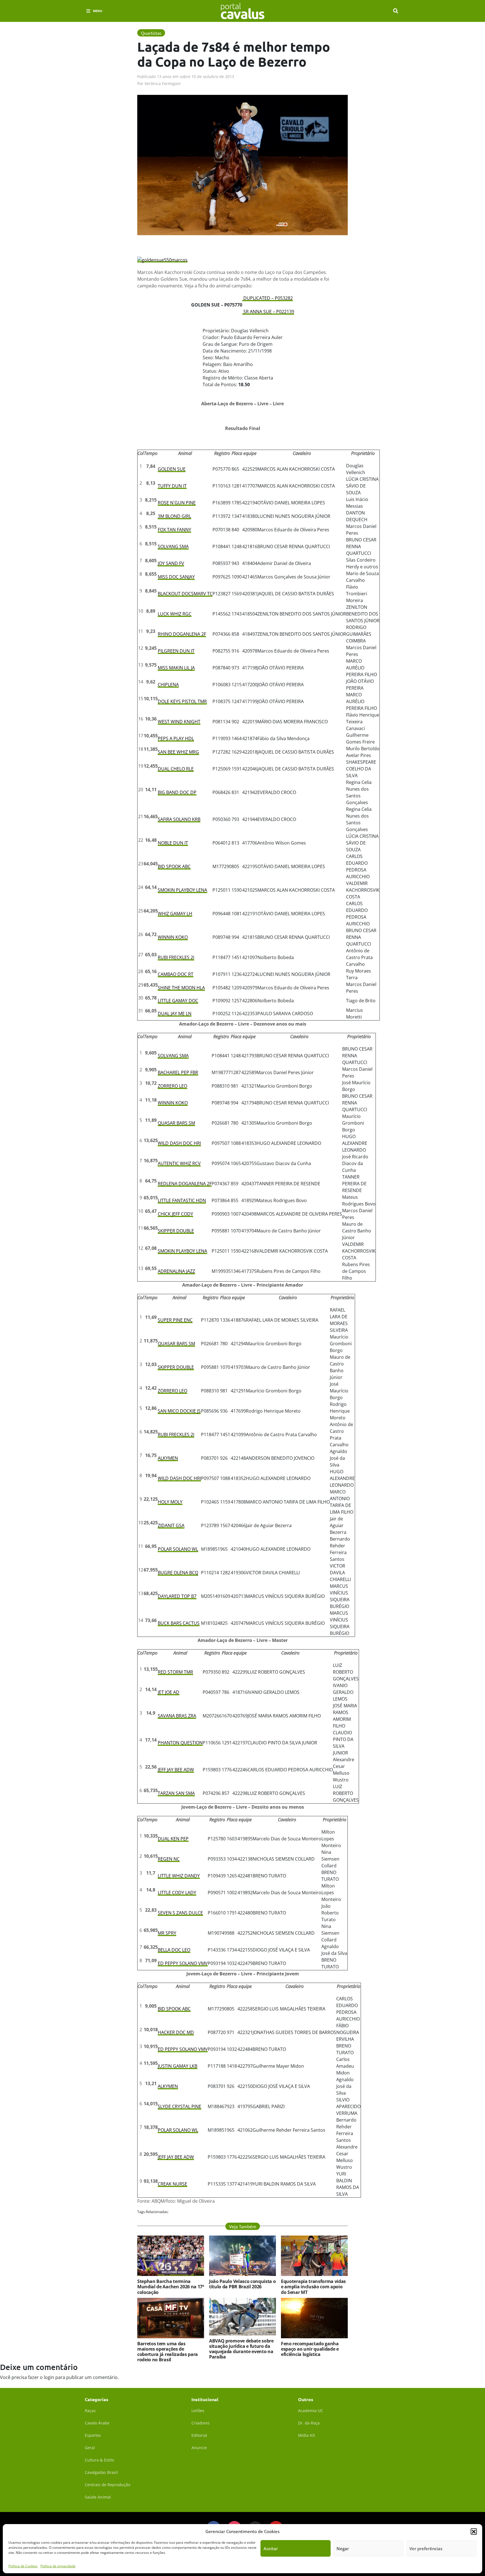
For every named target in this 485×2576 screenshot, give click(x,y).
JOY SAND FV (171, 563)
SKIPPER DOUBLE (176, 1231)
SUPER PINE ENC (175, 1320)
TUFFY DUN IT (172, 486)
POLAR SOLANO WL (178, 1549)
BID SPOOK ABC (174, 866)
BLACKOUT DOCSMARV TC (185, 594)
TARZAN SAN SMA (176, 1793)
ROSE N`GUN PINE (177, 503)
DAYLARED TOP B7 (177, 1596)
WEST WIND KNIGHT (179, 722)
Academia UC (311, 2411)
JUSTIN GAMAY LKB (178, 2066)
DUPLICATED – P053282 (267, 298)
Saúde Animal (98, 2497)
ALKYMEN (168, 1458)
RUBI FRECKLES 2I (176, 957)
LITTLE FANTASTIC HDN (182, 1200)
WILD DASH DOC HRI (179, 1143)
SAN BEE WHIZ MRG (178, 752)
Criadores (201, 2423)
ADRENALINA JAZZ (176, 1271)
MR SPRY (167, 1933)
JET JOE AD (169, 1692)
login (49, 2377)
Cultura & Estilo (99, 2460)
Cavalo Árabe (97, 2423)
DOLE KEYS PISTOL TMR (182, 701)
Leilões (198, 2411)
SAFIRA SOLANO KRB (179, 819)
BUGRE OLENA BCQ (178, 1573)
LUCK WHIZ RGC (175, 614)
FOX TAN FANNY (174, 530)
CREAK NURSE (172, 2184)
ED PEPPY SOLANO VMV (183, 1963)
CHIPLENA (168, 685)
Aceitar (271, 2548)
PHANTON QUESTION (180, 1743)
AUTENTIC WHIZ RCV (179, 1163)
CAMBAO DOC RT (176, 974)
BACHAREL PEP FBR (178, 1072)
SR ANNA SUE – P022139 (268, 312)
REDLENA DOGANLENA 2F (185, 1184)
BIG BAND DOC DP (177, 792)
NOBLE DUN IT (173, 843)
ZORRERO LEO (172, 1086)
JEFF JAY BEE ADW (176, 1770)
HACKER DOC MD (176, 2032)
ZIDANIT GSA (171, 1525)
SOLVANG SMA (173, 546)
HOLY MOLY (170, 1502)
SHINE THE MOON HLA (181, 988)
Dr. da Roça (309, 2423)
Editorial (199, 2435)
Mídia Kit (306, 2435)
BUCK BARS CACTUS (179, 1623)
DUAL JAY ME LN (175, 1014)
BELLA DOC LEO (174, 1950)
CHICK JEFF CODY (175, 1214)
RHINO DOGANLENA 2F (182, 634)
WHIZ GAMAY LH (175, 914)
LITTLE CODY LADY (177, 1893)
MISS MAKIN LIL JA (176, 668)
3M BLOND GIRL (174, 516)
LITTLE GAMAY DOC (178, 1001)
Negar (343, 2548)
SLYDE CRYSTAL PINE (179, 2106)
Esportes (93, 2435)
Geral (90, 2448)
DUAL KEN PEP (173, 1839)
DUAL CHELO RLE (176, 769)
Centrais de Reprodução (107, 2485)
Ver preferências (426, 2548)
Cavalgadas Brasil (101, 2472)
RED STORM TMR (175, 1672)
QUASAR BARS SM (176, 1123)
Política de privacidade (58, 2566)
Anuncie (199, 2448)
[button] (474, 2531)
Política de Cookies (23, 2566)
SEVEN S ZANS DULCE (180, 1913)
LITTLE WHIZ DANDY (179, 1876)
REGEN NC (169, 1859)
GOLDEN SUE (172, 469)
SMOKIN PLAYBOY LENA (182, 890)
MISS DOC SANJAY (176, 577)
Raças (90, 2411)
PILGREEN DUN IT (176, 651)
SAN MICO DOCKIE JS (179, 1411)
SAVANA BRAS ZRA (177, 1716)
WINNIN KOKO (173, 937)
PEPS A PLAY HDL (176, 738)
